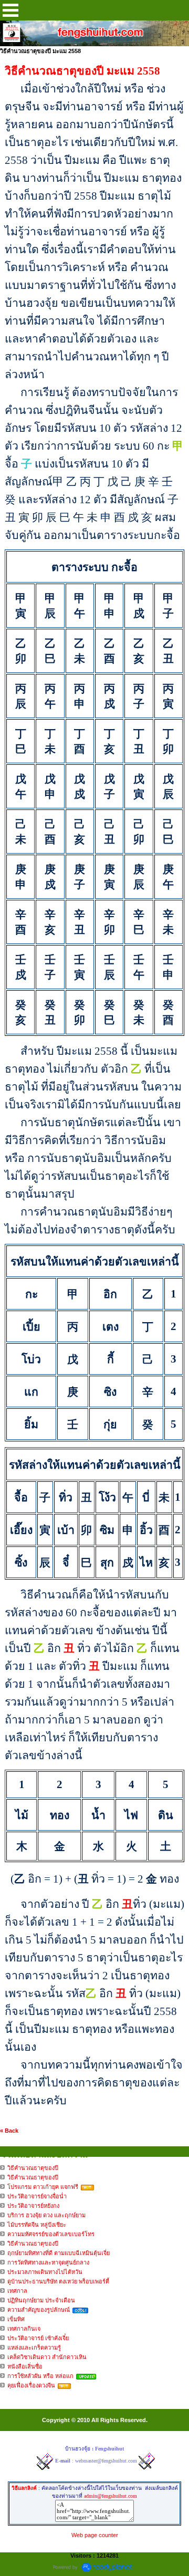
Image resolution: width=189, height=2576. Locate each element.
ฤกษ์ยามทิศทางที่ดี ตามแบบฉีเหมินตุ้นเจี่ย (59, 2253)
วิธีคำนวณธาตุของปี (33, 2168)
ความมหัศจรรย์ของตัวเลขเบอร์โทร (51, 2234)
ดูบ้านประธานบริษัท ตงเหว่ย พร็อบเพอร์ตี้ (58, 2281)
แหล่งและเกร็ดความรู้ (34, 2348)
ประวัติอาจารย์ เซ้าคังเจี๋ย (38, 2338)
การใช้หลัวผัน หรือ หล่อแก (40, 2376)
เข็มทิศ (16, 2319)
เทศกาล (17, 2291)
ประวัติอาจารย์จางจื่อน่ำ (37, 2196)
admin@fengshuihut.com (111, 2496)
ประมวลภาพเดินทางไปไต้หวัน (45, 2272)
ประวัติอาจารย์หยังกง (33, 2206)
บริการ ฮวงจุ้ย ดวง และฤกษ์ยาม (46, 2215)
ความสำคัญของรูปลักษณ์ (39, 2310)
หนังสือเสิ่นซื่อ (25, 2366)
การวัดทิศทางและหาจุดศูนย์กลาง (48, 2262)
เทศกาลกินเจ (24, 2329)
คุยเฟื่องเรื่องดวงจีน (31, 2385)
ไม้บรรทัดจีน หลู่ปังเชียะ (37, 2225)
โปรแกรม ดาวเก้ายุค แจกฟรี (43, 2187)
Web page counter (95, 2535)
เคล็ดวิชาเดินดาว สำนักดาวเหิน (47, 2357)
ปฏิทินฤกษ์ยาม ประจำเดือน (41, 2300)
